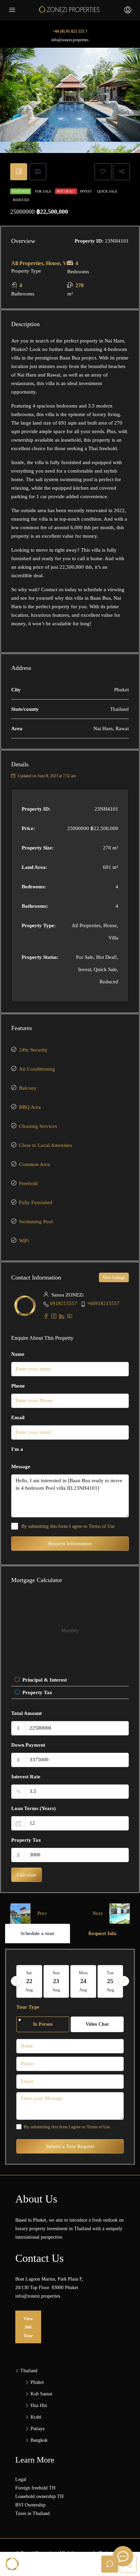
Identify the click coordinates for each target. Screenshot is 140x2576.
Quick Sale (107, 191)
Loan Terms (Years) (33, 1808)
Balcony (28, 1088)
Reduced (21, 200)
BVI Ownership (30, 2505)
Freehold (28, 1183)
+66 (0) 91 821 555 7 (70, 31)
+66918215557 (103, 1303)
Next (98, 1913)
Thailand (29, 2371)
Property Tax (26, 1840)
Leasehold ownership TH (39, 2496)
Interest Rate (26, 1777)
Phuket (37, 2382)
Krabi (36, 2417)
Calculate (27, 1875)
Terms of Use (102, 1526)
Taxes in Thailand (32, 2513)
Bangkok (39, 2440)
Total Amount (27, 1713)
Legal (21, 2479)
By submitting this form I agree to (68, 1526)
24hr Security (33, 1050)
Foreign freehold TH (35, 2488)
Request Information (70, 1544)
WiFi (24, 1241)
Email (18, 1417)
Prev (42, 1913)
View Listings (114, 1277)
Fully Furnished (36, 1202)
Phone (18, 1386)
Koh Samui (41, 2394)
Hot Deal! (66, 191)
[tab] (19, 172)
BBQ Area (30, 1107)
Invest (86, 191)
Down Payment (28, 1745)
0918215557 (64, 1303)
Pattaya (38, 2429)
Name (18, 1354)
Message (21, 1467)
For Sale (44, 191)
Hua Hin (39, 2405)
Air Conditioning (37, 1069)
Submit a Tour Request (70, 2146)
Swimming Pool (36, 1222)
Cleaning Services (38, 1126)
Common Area (34, 1164)
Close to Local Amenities (46, 1145)
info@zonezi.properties (70, 40)
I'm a (17, 1449)
